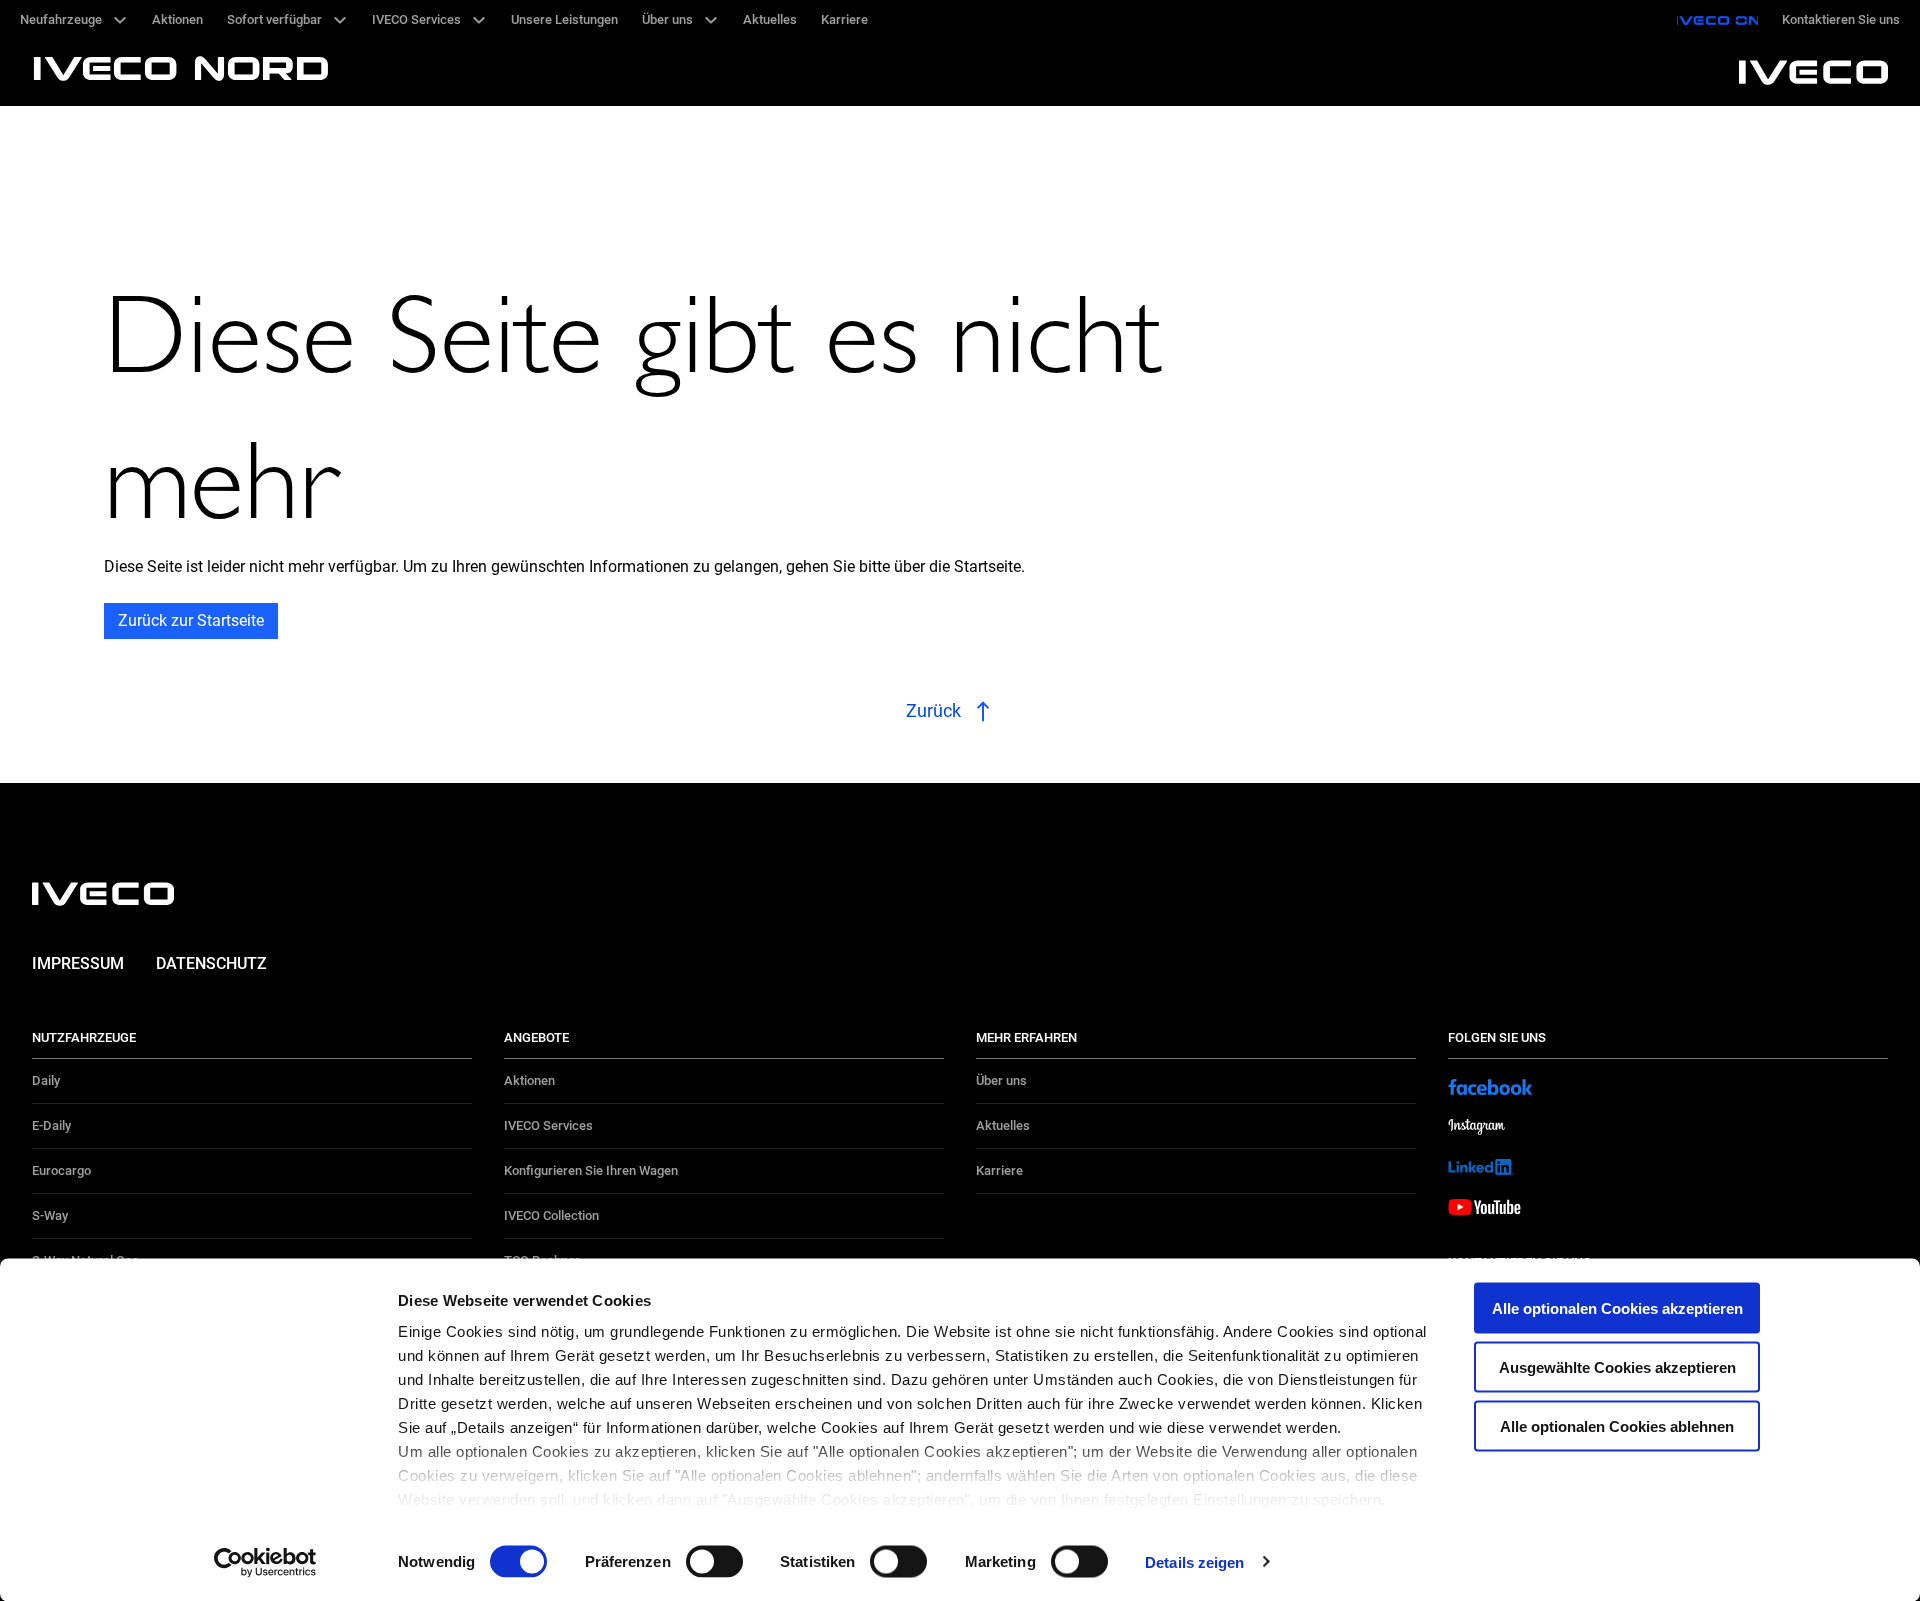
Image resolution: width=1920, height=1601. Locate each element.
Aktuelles (1003, 1125)
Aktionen (529, 1080)
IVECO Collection (551, 1215)
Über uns (1001, 1080)
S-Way (50, 1215)
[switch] (714, 1561)
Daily (46, 1080)
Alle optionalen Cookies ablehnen (1617, 1425)
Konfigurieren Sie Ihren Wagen (591, 1170)
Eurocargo (61, 1170)
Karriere (999, 1170)
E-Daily (51, 1125)
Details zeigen (1194, 1561)
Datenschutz (211, 963)
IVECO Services (548, 1125)
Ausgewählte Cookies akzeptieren (1617, 1366)
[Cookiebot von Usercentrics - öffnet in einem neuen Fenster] (265, 1562)
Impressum (78, 963)
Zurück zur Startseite (191, 620)
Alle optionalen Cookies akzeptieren (1617, 1308)
